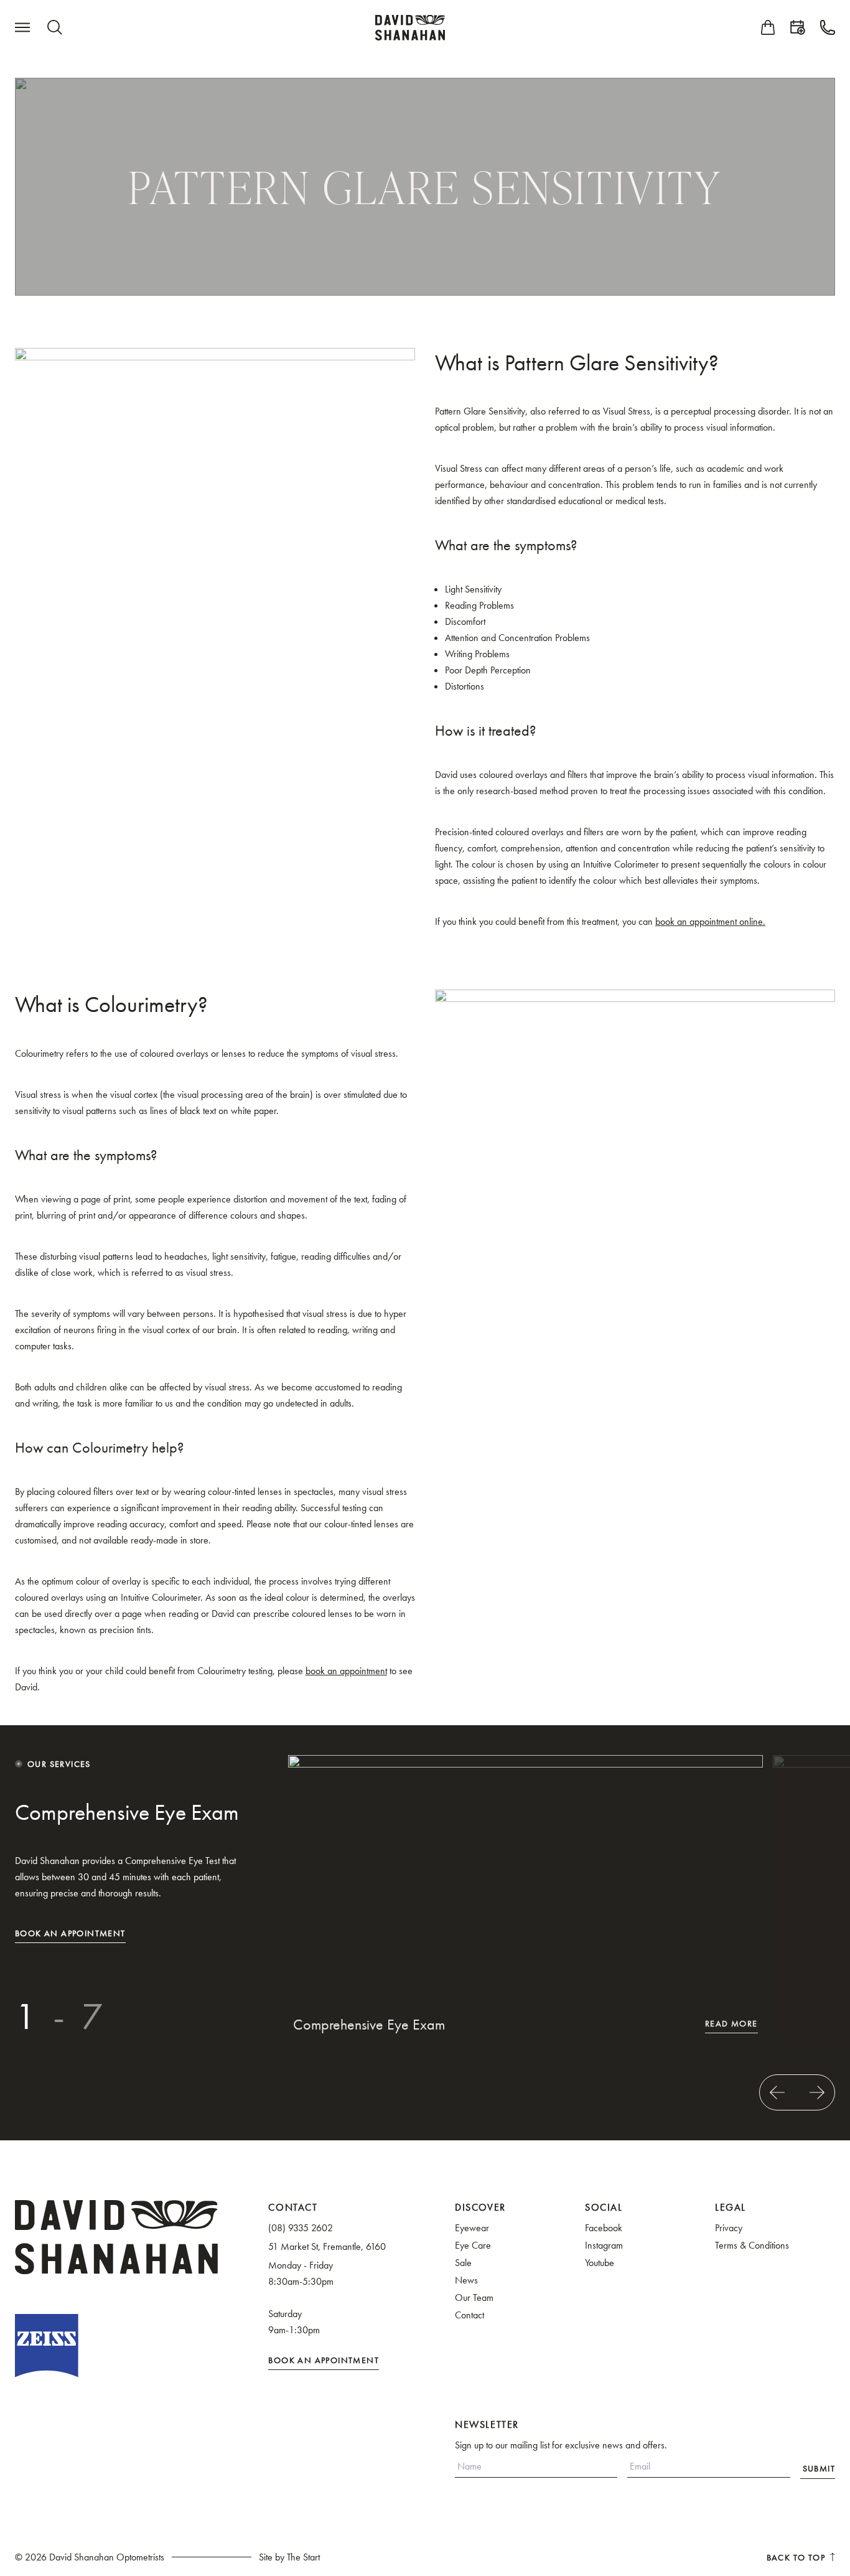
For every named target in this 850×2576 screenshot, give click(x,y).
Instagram (604, 2245)
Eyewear (472, 2228)
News (466, 2280)
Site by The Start (289, 2557)
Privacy (729, 2228)
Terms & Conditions (752, 2245)
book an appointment (346, 1671)
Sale (463, 2263)
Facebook (604, 2228)
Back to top (796, 2557)
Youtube (600, 2263)
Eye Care (473, 2245)
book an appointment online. (710, 921)
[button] (777, 2092)
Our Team (474, 2297)
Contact (469, 2315)
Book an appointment (70, 1933)
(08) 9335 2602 (301, 2228)
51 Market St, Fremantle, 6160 (327, 2246)
